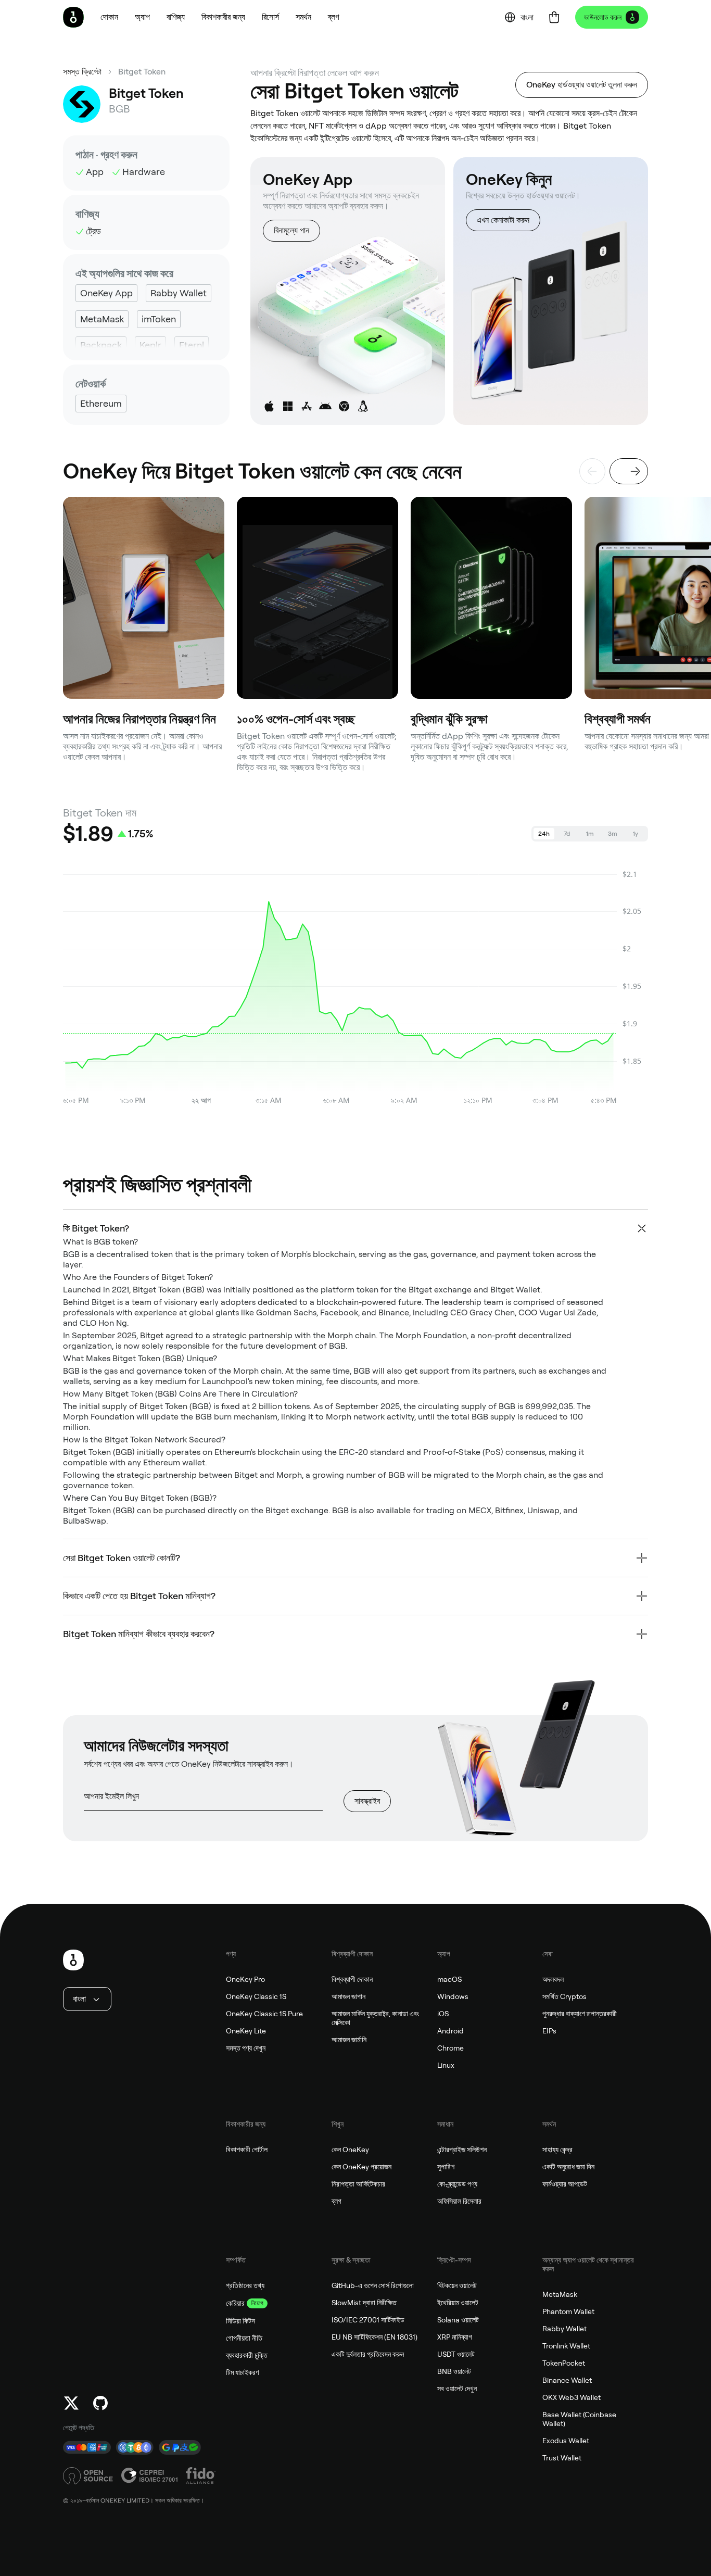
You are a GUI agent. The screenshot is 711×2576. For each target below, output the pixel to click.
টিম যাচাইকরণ (242, 2372)
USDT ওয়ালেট (456, 2354)
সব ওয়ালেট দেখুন (457, 2389)
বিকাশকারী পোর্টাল (247, 2150)
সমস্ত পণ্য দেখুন (246, 2048)
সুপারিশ (446, 2167)
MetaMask (560, 2294)
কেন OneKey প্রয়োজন (361, 2167)
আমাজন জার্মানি (349, 2040)
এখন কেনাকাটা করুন (503, 220)
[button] (142, 17)
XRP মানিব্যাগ (455, 2337)
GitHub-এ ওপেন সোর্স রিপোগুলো (373, 2285)
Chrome (450, 2048)
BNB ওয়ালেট (454, 2371)
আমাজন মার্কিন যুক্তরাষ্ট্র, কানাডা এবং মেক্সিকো (375, 2018)
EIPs (549, 2031)
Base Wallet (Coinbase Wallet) (579, 2419)
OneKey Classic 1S (256, 1996)
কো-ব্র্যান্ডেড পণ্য (457, 2184)
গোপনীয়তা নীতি (244, 2338)
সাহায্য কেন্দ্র (557, 2150)
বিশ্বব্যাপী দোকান (352, 1979)
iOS (443, 2014)
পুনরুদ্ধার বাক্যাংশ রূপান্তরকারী (580, 2014)
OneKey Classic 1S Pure (264, 2014)
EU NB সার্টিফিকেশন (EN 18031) (374, 2337)
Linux (446, 2065)
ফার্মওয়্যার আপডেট (565, 2184)
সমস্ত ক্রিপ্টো (82, 72)
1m (590, 834)
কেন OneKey (350, 2150)
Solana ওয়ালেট (458, 2320)
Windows (453, 1996)
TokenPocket (564, 2363)
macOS (449, 1979)
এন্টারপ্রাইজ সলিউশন (462, 2150)
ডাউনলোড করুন (603, 17)
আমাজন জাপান (348, 1996)
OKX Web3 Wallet (572, 2397)
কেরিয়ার (235, 2303)
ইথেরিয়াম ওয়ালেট (458, 2303)
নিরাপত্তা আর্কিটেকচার (358, 2184)
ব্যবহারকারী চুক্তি (247, 2355)
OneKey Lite (246, 2031)
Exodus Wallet (566, 2441)
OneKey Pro (245, 1979)
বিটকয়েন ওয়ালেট (457, 2285)
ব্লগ (337, 2201)
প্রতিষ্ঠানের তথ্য (245, 2285)
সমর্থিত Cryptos (564, 1996)
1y (636, 834)
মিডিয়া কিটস (240, 2321)
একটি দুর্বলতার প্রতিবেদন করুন (368, 2354)
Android (450, 2031)
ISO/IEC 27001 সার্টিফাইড (368, 2320)
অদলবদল (553, 1979)
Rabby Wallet (564, 2329)
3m (613, 834)
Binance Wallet (567, 2380)
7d (567, 834)
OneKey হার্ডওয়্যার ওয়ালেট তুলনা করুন (582, 85)
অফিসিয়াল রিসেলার (459, 2201)
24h (544, 834)
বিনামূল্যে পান (291, 230)
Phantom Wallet (568, 2311)
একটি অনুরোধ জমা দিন (568, 2167)
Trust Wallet (562, 2458)
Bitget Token (142, 72)
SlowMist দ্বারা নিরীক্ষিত (364, 2303)
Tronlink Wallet (566, 2346)
